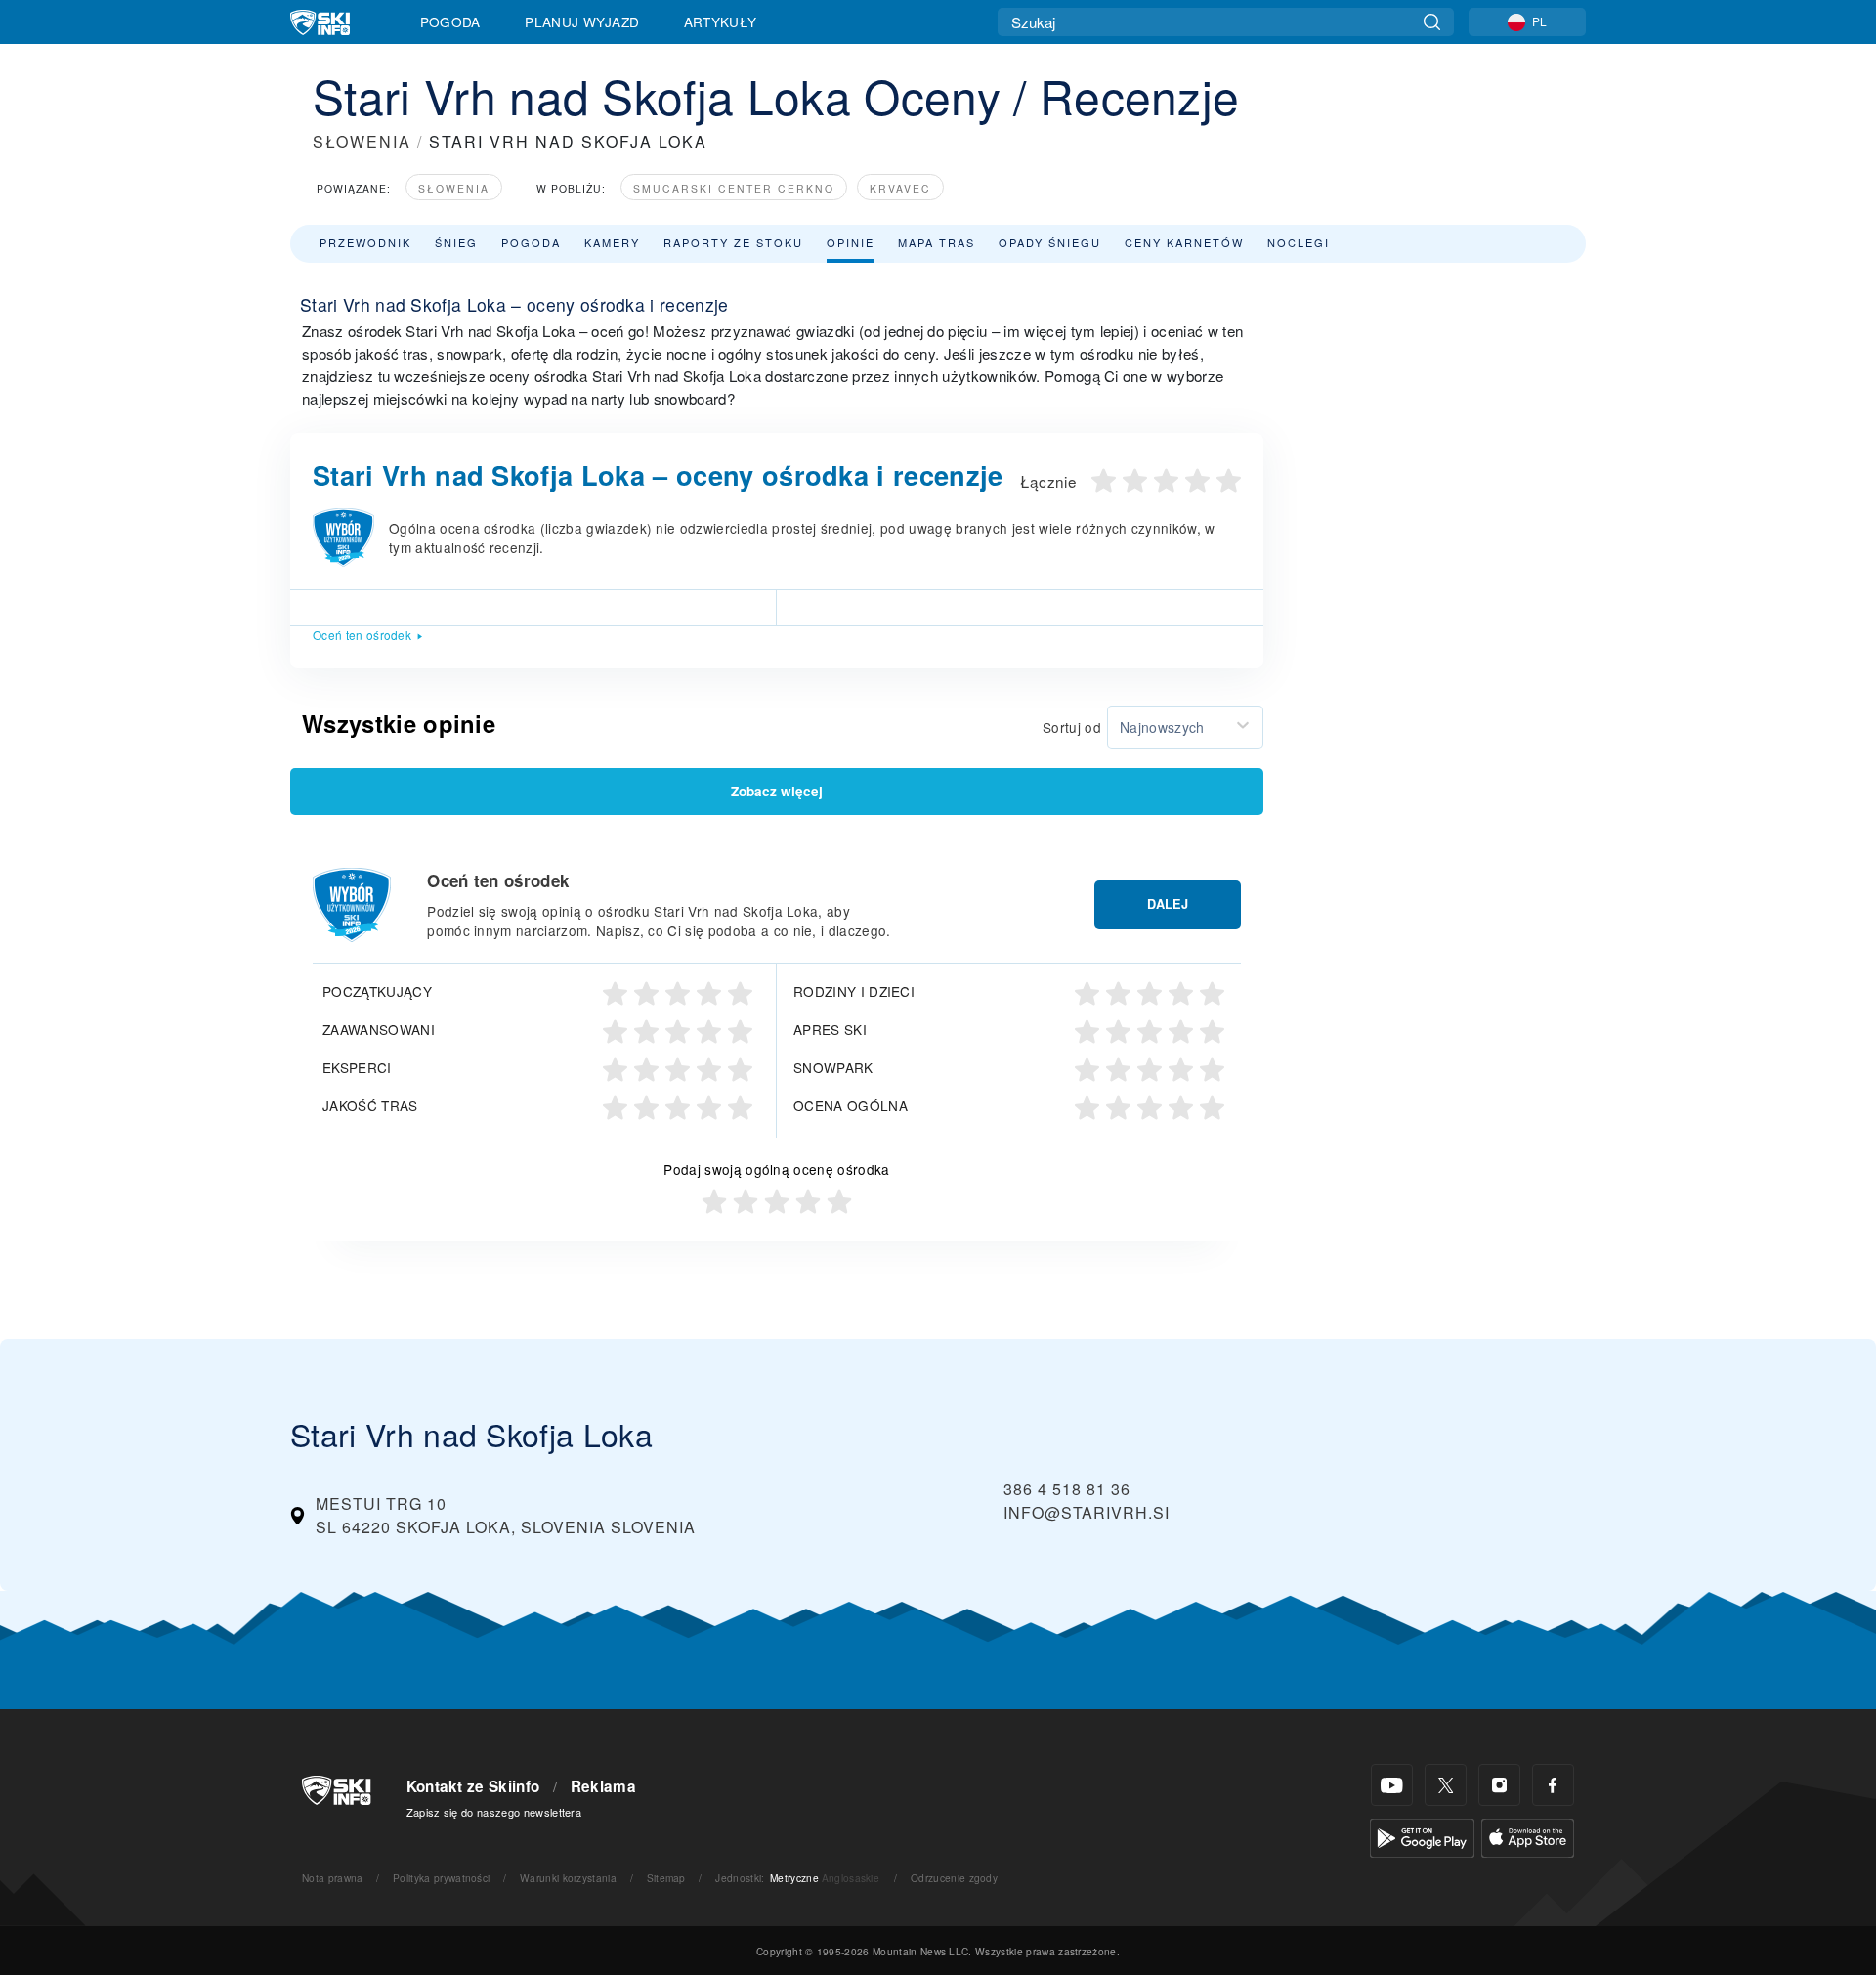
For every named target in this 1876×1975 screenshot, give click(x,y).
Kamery (612, 242)
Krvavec (900, 188)
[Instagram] (1499, 1785)
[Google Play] (1422, 1836)
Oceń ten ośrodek (362, 635)
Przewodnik (365, 242)
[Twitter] (1446, 1785)
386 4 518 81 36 (1067, 1489)
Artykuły (721, 21)
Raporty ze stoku (733, 242)
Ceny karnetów (1184, 242)
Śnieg (456, 242)
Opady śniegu (1050, 242)
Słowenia (454, 188)
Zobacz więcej (777, 791)
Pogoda (450, 21)
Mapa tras (937, 242)
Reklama (603, 1786)
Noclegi (1299, 242)
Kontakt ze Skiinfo (473, 1786)
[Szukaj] (1432, 22)
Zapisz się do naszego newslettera (494, 1812)
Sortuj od (1072, 727)
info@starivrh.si (1087, 1512)
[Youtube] (1392, 1785)
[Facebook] (1553, 1785)
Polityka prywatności (441, 1878)
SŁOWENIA (362, 141)
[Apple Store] (1528, 1836)
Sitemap (666, 1878)
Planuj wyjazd (582, 21)
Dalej (1168, 904)
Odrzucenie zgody (954, 1878)
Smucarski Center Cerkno (734, 188)
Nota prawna (333, 1878)
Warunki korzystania (568, 1878)
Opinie (851, 242)
